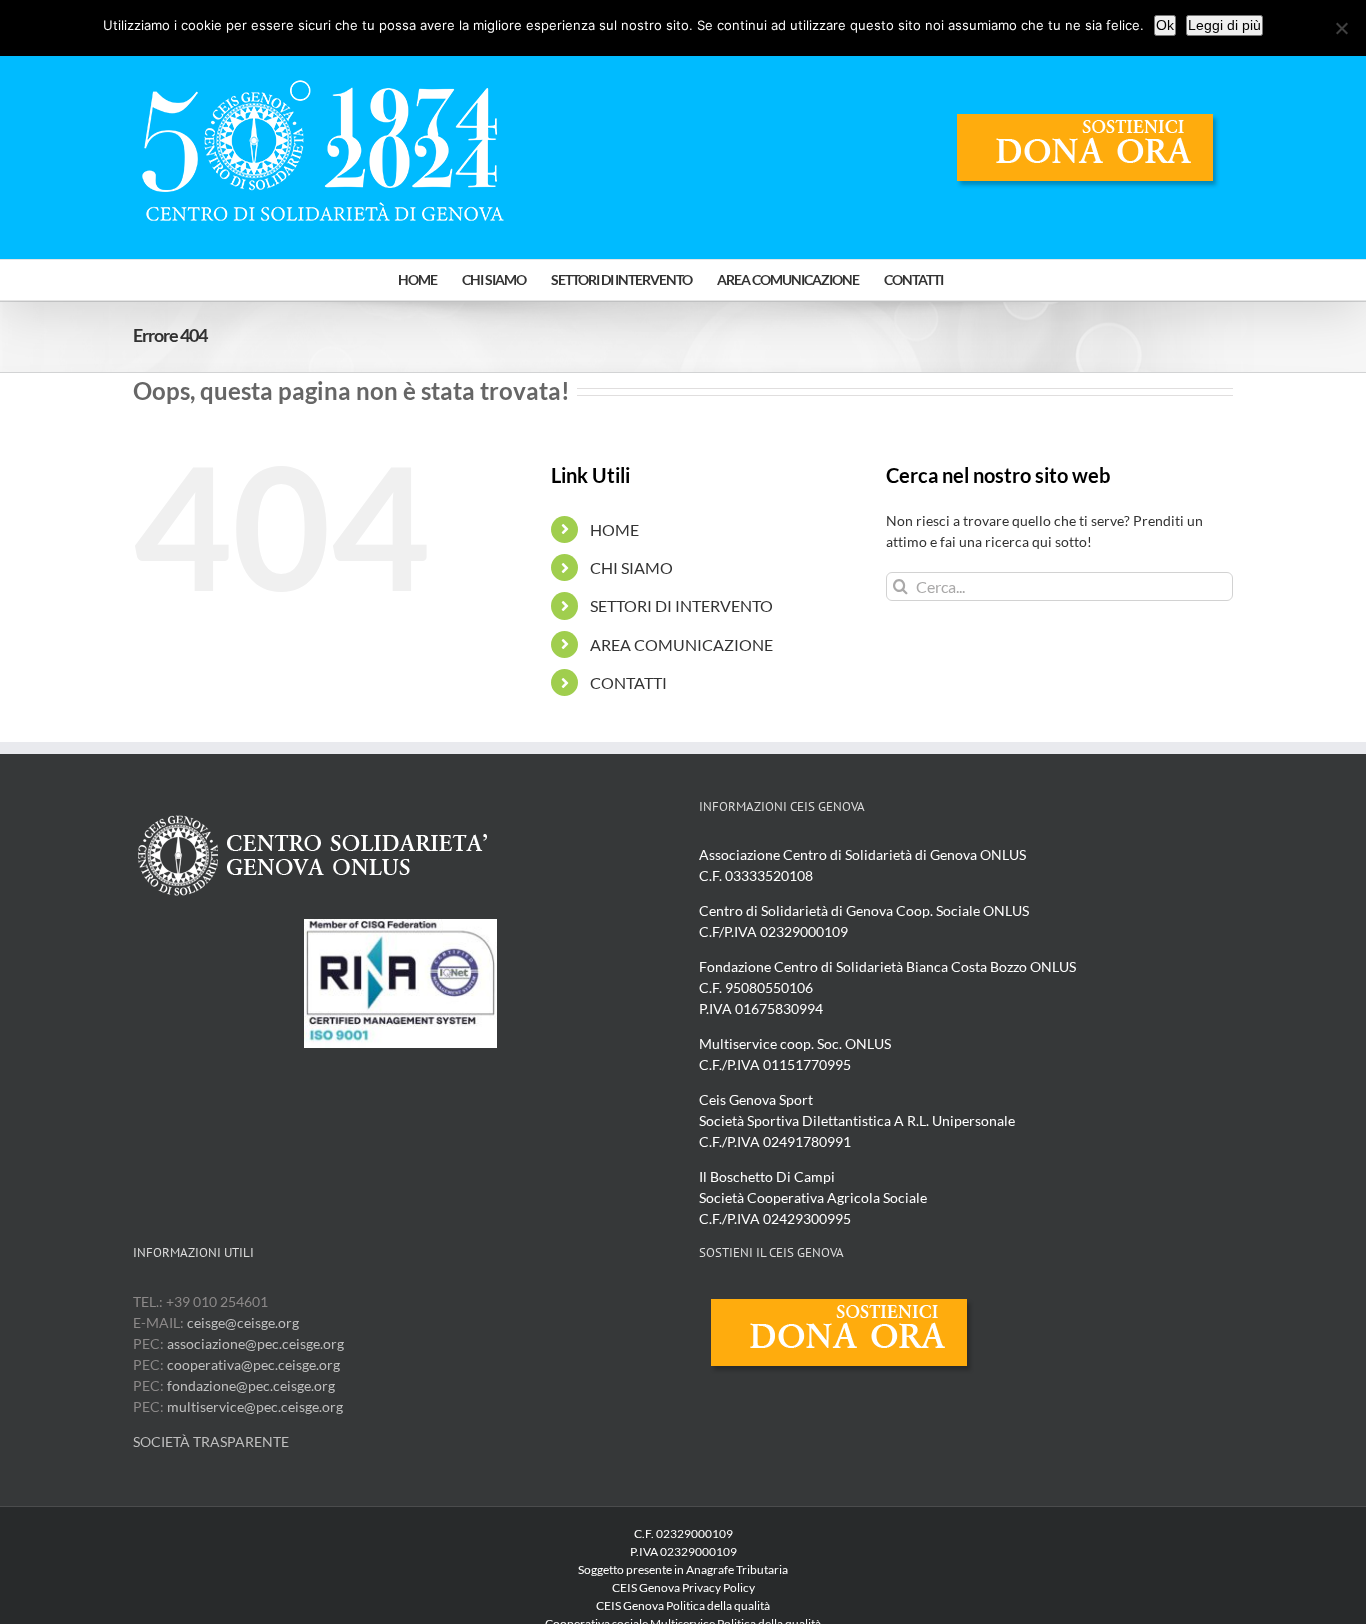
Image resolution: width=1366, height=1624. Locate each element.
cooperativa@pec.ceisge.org (252, 1364)
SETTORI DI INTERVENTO (681, 605)
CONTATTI (628, 682)
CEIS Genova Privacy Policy (683, 1587)
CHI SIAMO (631, 567)
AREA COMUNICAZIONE (681, 644)
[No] (1341, 28)
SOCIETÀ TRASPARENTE (211, 1441)
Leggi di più (1224, 25)
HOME (614, 529)
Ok (1165, 25)
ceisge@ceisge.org (243, 1322)
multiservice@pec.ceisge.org (255, 1406)
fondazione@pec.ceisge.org (251, 1385)
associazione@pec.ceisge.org (255, 1343)
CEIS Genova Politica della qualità (683, 1605)
